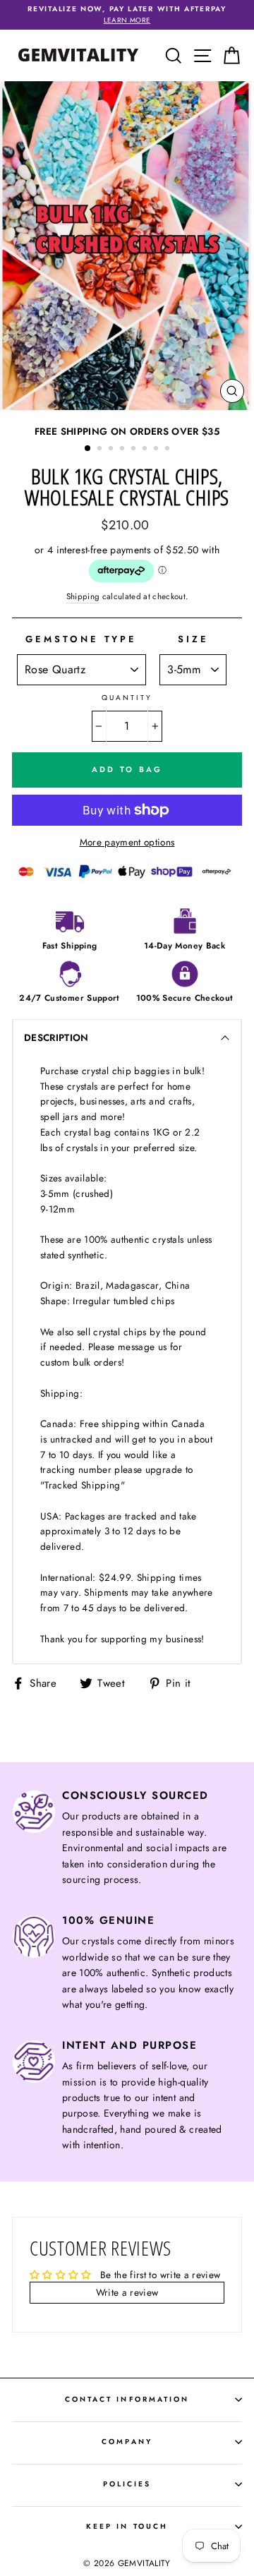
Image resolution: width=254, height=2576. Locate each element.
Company (127, 2442)
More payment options (127, 842)
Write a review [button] (127, 2292)
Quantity (127, 698)
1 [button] (88, 449)
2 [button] (101, 450)
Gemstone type (81, 639)
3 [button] (112, 450)
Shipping (83, 596)
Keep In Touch (127, 2526)
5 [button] (135, 450)
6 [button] (146, 450)
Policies (127, 2484)
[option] (127, 15)
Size (193, 639)
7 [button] (157, 450)
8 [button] (169, 450)
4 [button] (123, 450)
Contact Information (127, 2399)
